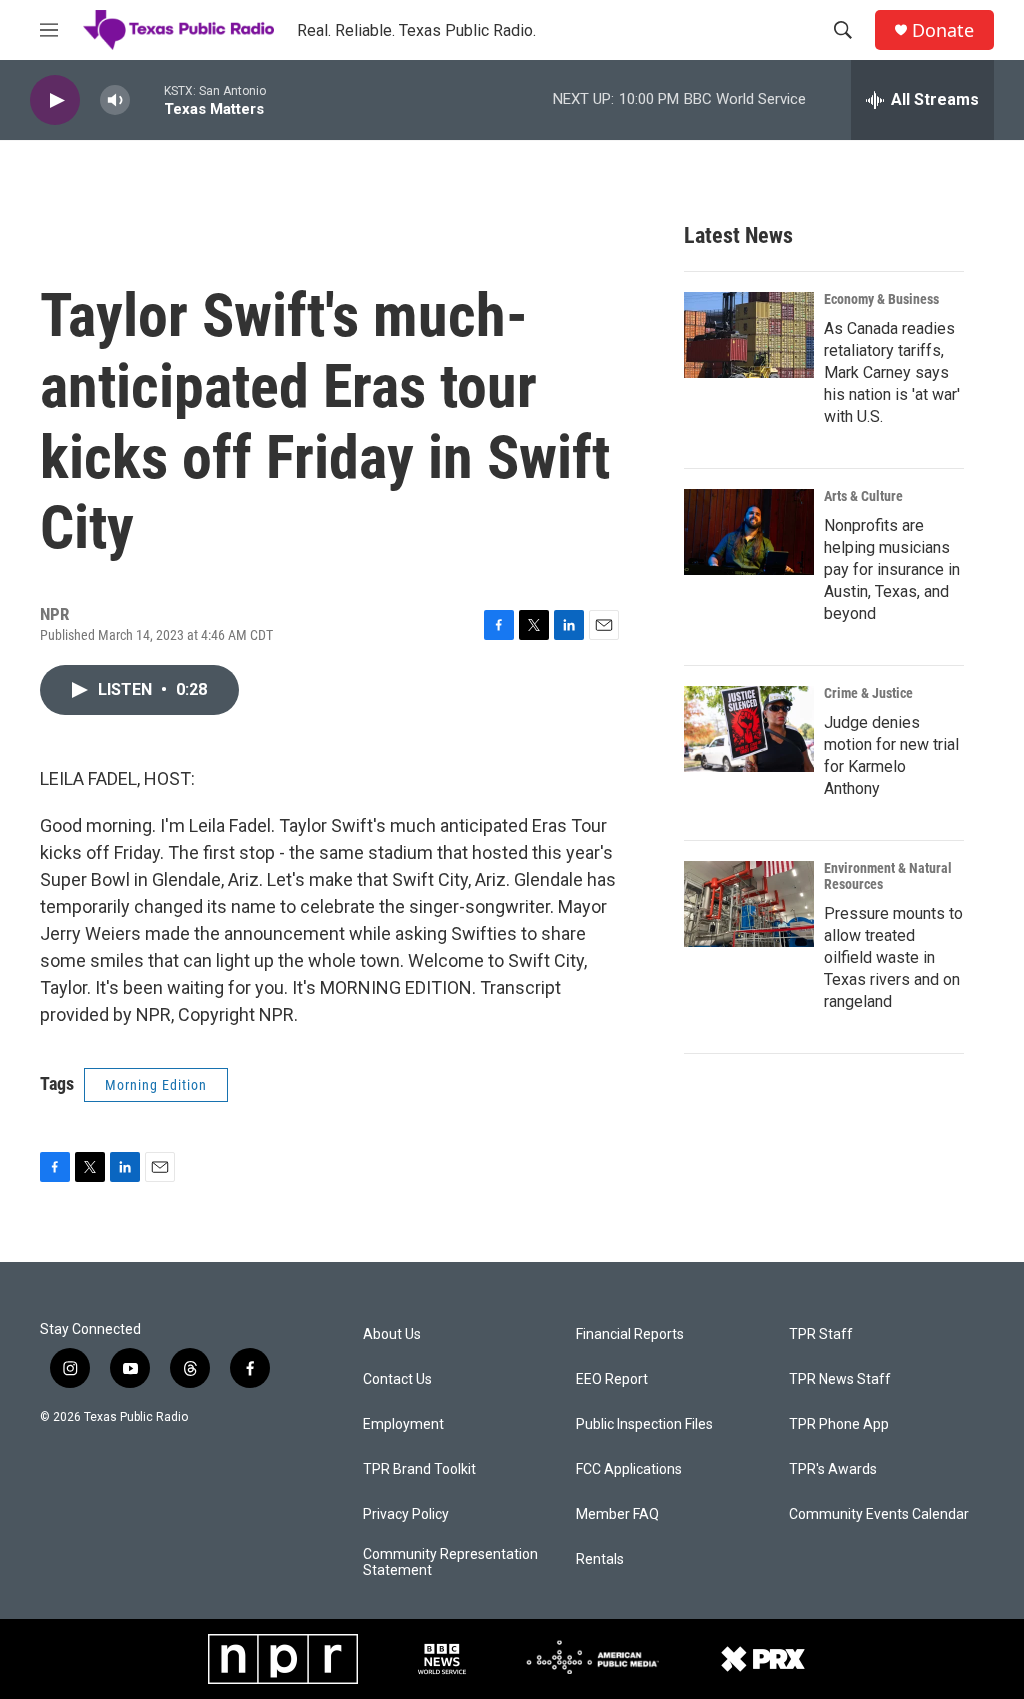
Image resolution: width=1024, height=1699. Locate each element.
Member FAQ (617, 1514)
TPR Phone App (839, 1424)
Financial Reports (630, 1334)
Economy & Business (881, 299)
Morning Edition (156, 1085)
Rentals (600, 1559)
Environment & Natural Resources (888, 876)
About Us (392, 1334)
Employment (403, 1424)
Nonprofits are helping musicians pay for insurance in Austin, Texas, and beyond (892, 569)
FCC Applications (629, 1469)
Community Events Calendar (879, 1514)
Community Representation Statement (450, 1562)
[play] (55, 100)
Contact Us (397, 1379)
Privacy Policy (406, 1514)
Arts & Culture (863, 496)
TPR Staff (821, 1334)
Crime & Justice (868, 693)
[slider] (147, 99)
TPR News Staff (840, 1379)
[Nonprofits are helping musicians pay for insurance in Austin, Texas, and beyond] (749, 532)
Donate (943, 30)
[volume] (115, 100)
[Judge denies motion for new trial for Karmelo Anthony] (749, 729)
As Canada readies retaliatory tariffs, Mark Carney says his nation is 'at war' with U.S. (892, 372)
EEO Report (612, 1379)
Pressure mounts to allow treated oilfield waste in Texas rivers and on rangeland (893, 957)
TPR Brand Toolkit (419, 1469)
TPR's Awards (833, 1469)
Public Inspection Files (644, 1424)
